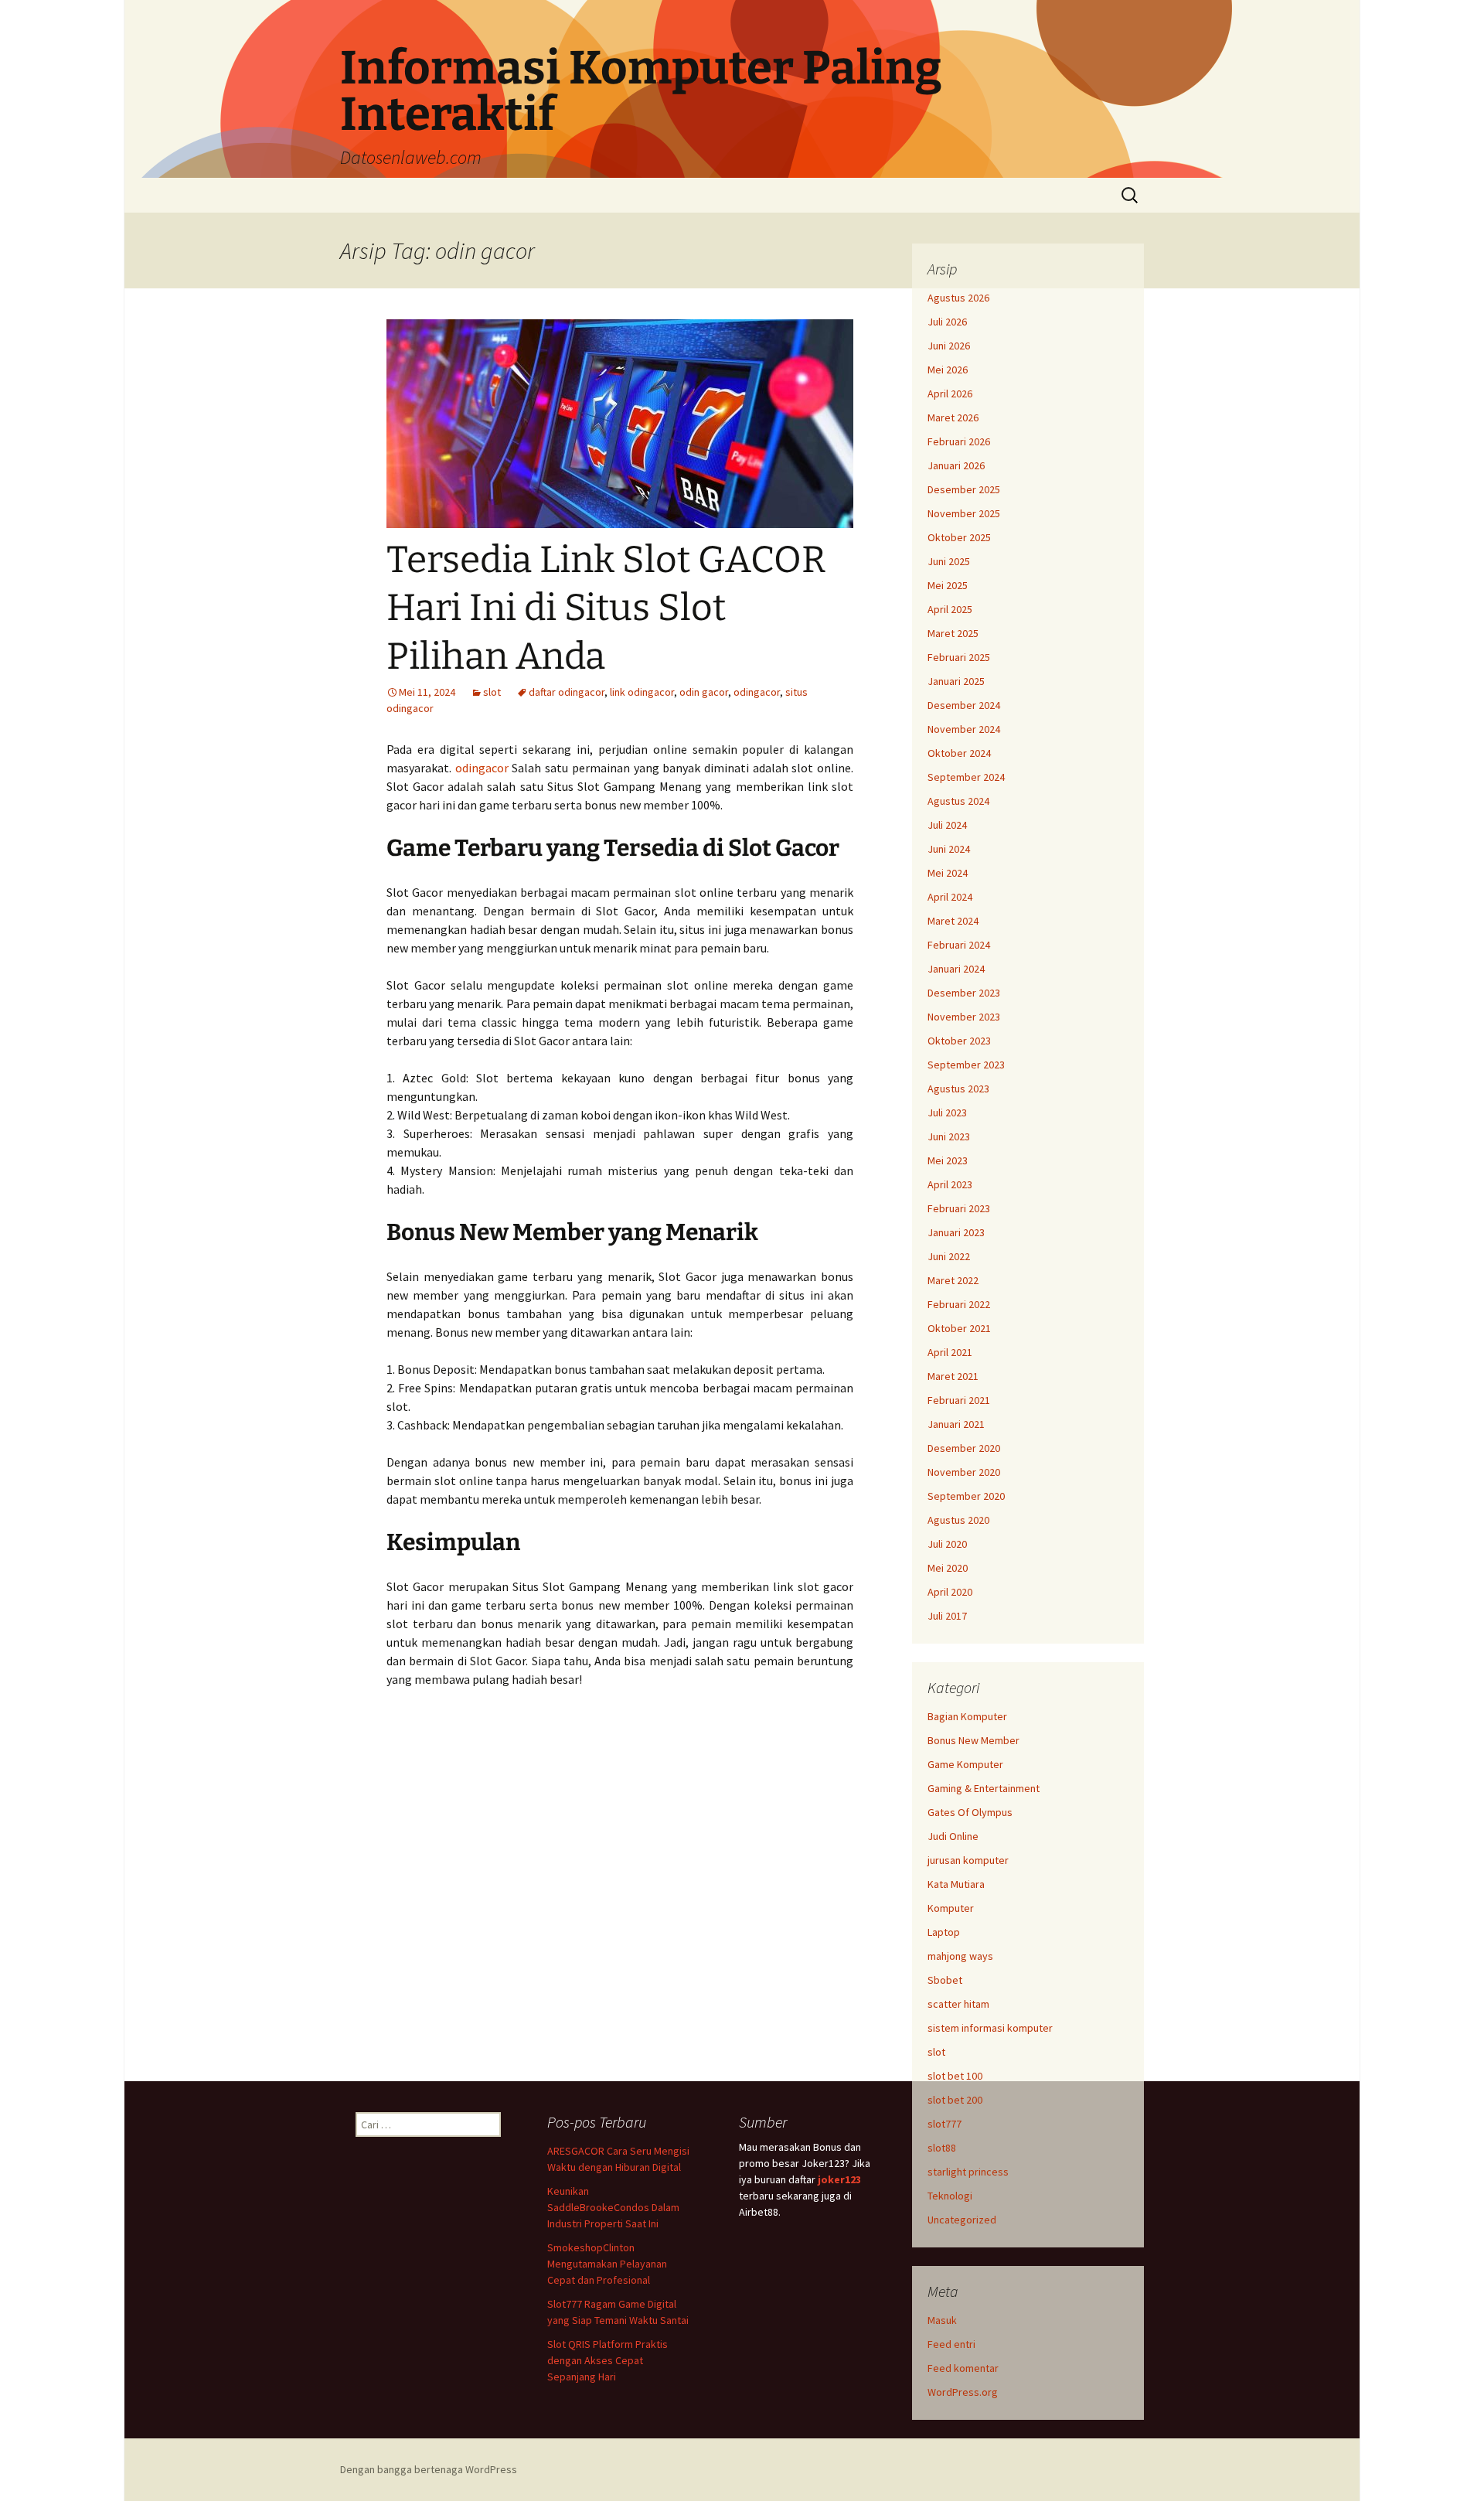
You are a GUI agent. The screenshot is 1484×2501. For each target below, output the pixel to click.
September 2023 (966, 1065)
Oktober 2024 (959, 753)
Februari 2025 (959, 657)
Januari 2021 (956, 1424)
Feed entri (951, 2344)
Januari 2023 (956, 1232)
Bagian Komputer (967, 1716)
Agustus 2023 (958, 1089)
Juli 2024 (947, 825)
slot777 (945, 2124)
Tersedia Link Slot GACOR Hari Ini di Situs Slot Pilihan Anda (606, 608)
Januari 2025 (956, 681)
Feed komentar (963, 2368)
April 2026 (950, 394)
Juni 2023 (949, 1136)
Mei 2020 (948, 1568)
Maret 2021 (953, 1376)
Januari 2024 (956, 969)
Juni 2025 (949, 561)
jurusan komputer (968, 1860)
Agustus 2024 (958, 801)
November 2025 (964, 513)
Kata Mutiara (956, 1884)
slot (492, 692)
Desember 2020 (964, 1448)
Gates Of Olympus (970, 1812)
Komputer (951, 1908)
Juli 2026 (947, 322)
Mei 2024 (948, 873)
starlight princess (968, 2172)
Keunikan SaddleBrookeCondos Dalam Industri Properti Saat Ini (613, 2207)
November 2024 (964, 729)
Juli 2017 (947, 1616)
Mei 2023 (948, 1160)
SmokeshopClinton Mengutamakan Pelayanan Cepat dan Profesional (607, 2264)
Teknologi (950, 2196)
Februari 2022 (959, 1304)
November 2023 (964, 1017)
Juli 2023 (947, 1113)
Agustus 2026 (958, 298)
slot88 (942, 2148)
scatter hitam (958, 2004)
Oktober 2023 (959, 1041)
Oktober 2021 (959, 1328)
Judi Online (953, 1836)
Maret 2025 (953, 633)
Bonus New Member (973, 1740)
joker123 (839, 2179)
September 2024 (966, 777)
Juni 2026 (949, 346)
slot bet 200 (955, 2100)
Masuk (942, 2320)
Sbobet (945, 1980)
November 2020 (964, 1472)
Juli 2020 (947, 1544)
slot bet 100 (955, 2076)
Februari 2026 (959, 441)
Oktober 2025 (959, 537)
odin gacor (704, 692)
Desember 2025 (964, 489)
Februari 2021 (959, 1400)
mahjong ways (960, 1956)
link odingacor (642, 692)
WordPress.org (963, 2392)
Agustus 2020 (958, 1520)
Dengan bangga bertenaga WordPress (429, 2469)
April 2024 (950, 897)
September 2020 (966, 1496)
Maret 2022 (953, 1280)
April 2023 (950, 1184)
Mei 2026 (948, 370)
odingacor (757, 692)
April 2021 (950, 1352)
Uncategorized (962, 2220)
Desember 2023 (964, 993)
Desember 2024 (964, 705)
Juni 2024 (949, 849)
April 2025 (950, 609)
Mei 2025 (948, 585)
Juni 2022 (949, 1256)
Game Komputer (965, 1764)
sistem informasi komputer (990, 2028)
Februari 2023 (959, 1208)
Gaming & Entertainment (984, 1788)
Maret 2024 (953, 921)
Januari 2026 (956, 465)
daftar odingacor (567, 692)
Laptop (944, 1932)
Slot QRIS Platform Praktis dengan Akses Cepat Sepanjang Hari (608, 2360)
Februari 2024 (959, 945)
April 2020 (950, 1592)
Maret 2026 (953, 417)
